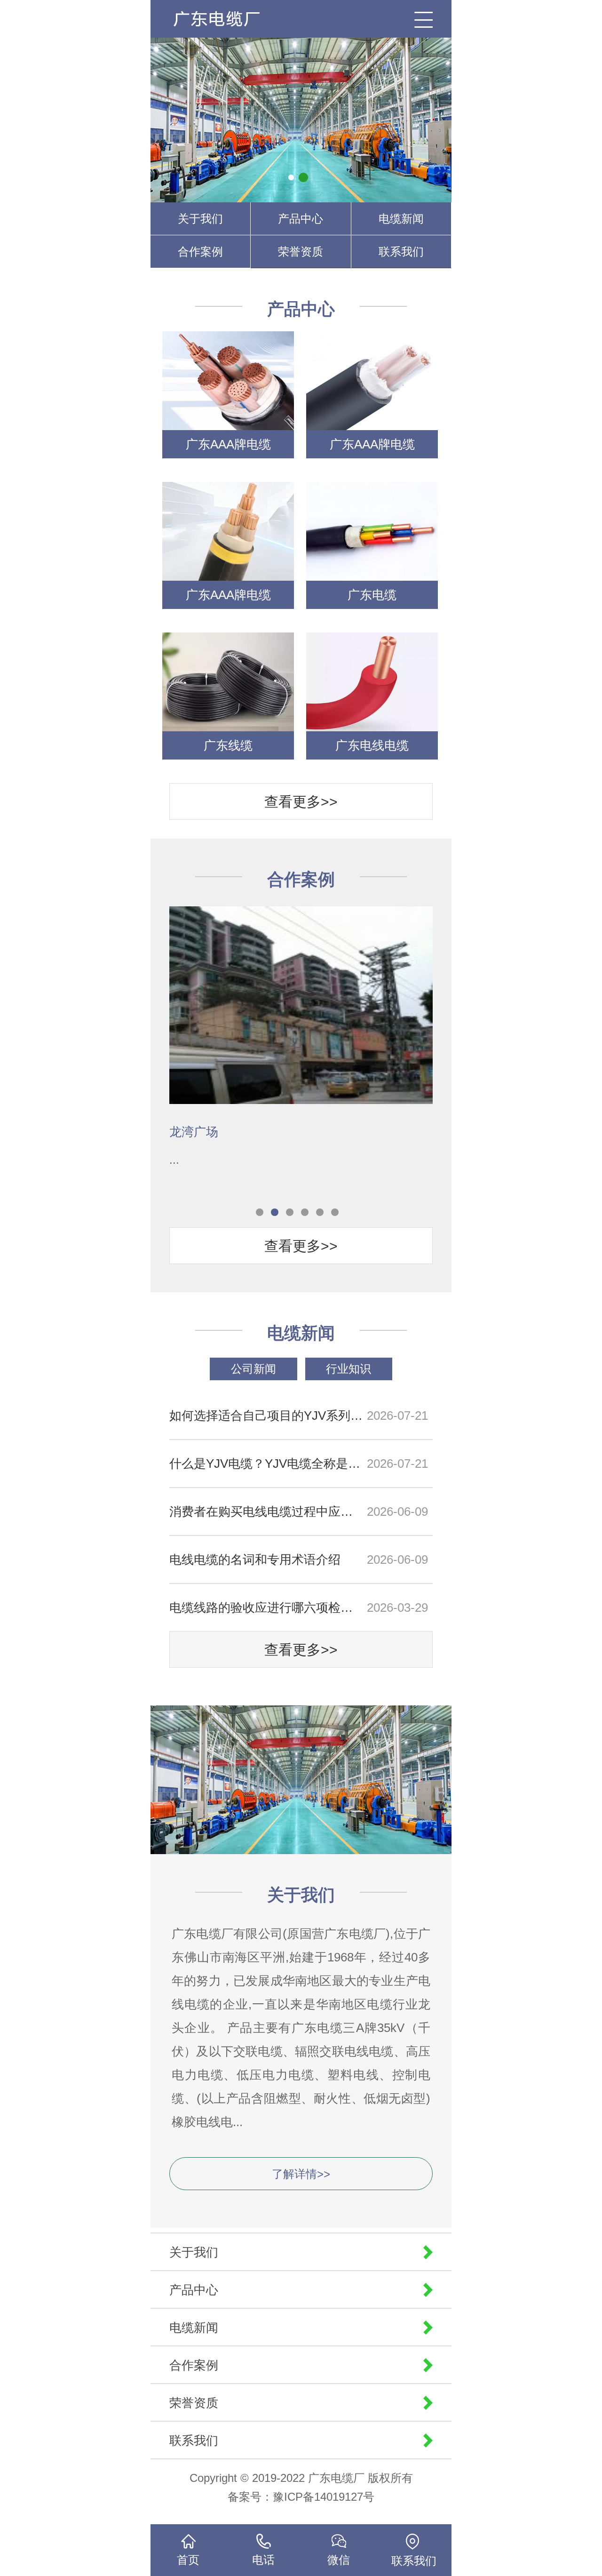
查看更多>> (301, 802)
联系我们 (401, 252)
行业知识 (349, 1369)
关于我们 (200, 219)
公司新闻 (253, 1369)
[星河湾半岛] (301, 980)
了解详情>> (301, 2174)
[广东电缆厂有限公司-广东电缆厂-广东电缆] (221, 19)
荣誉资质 (301, 252)
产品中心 (301, 219)
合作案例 (200, 252)
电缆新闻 (401, 219)
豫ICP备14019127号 (324, 2497)
